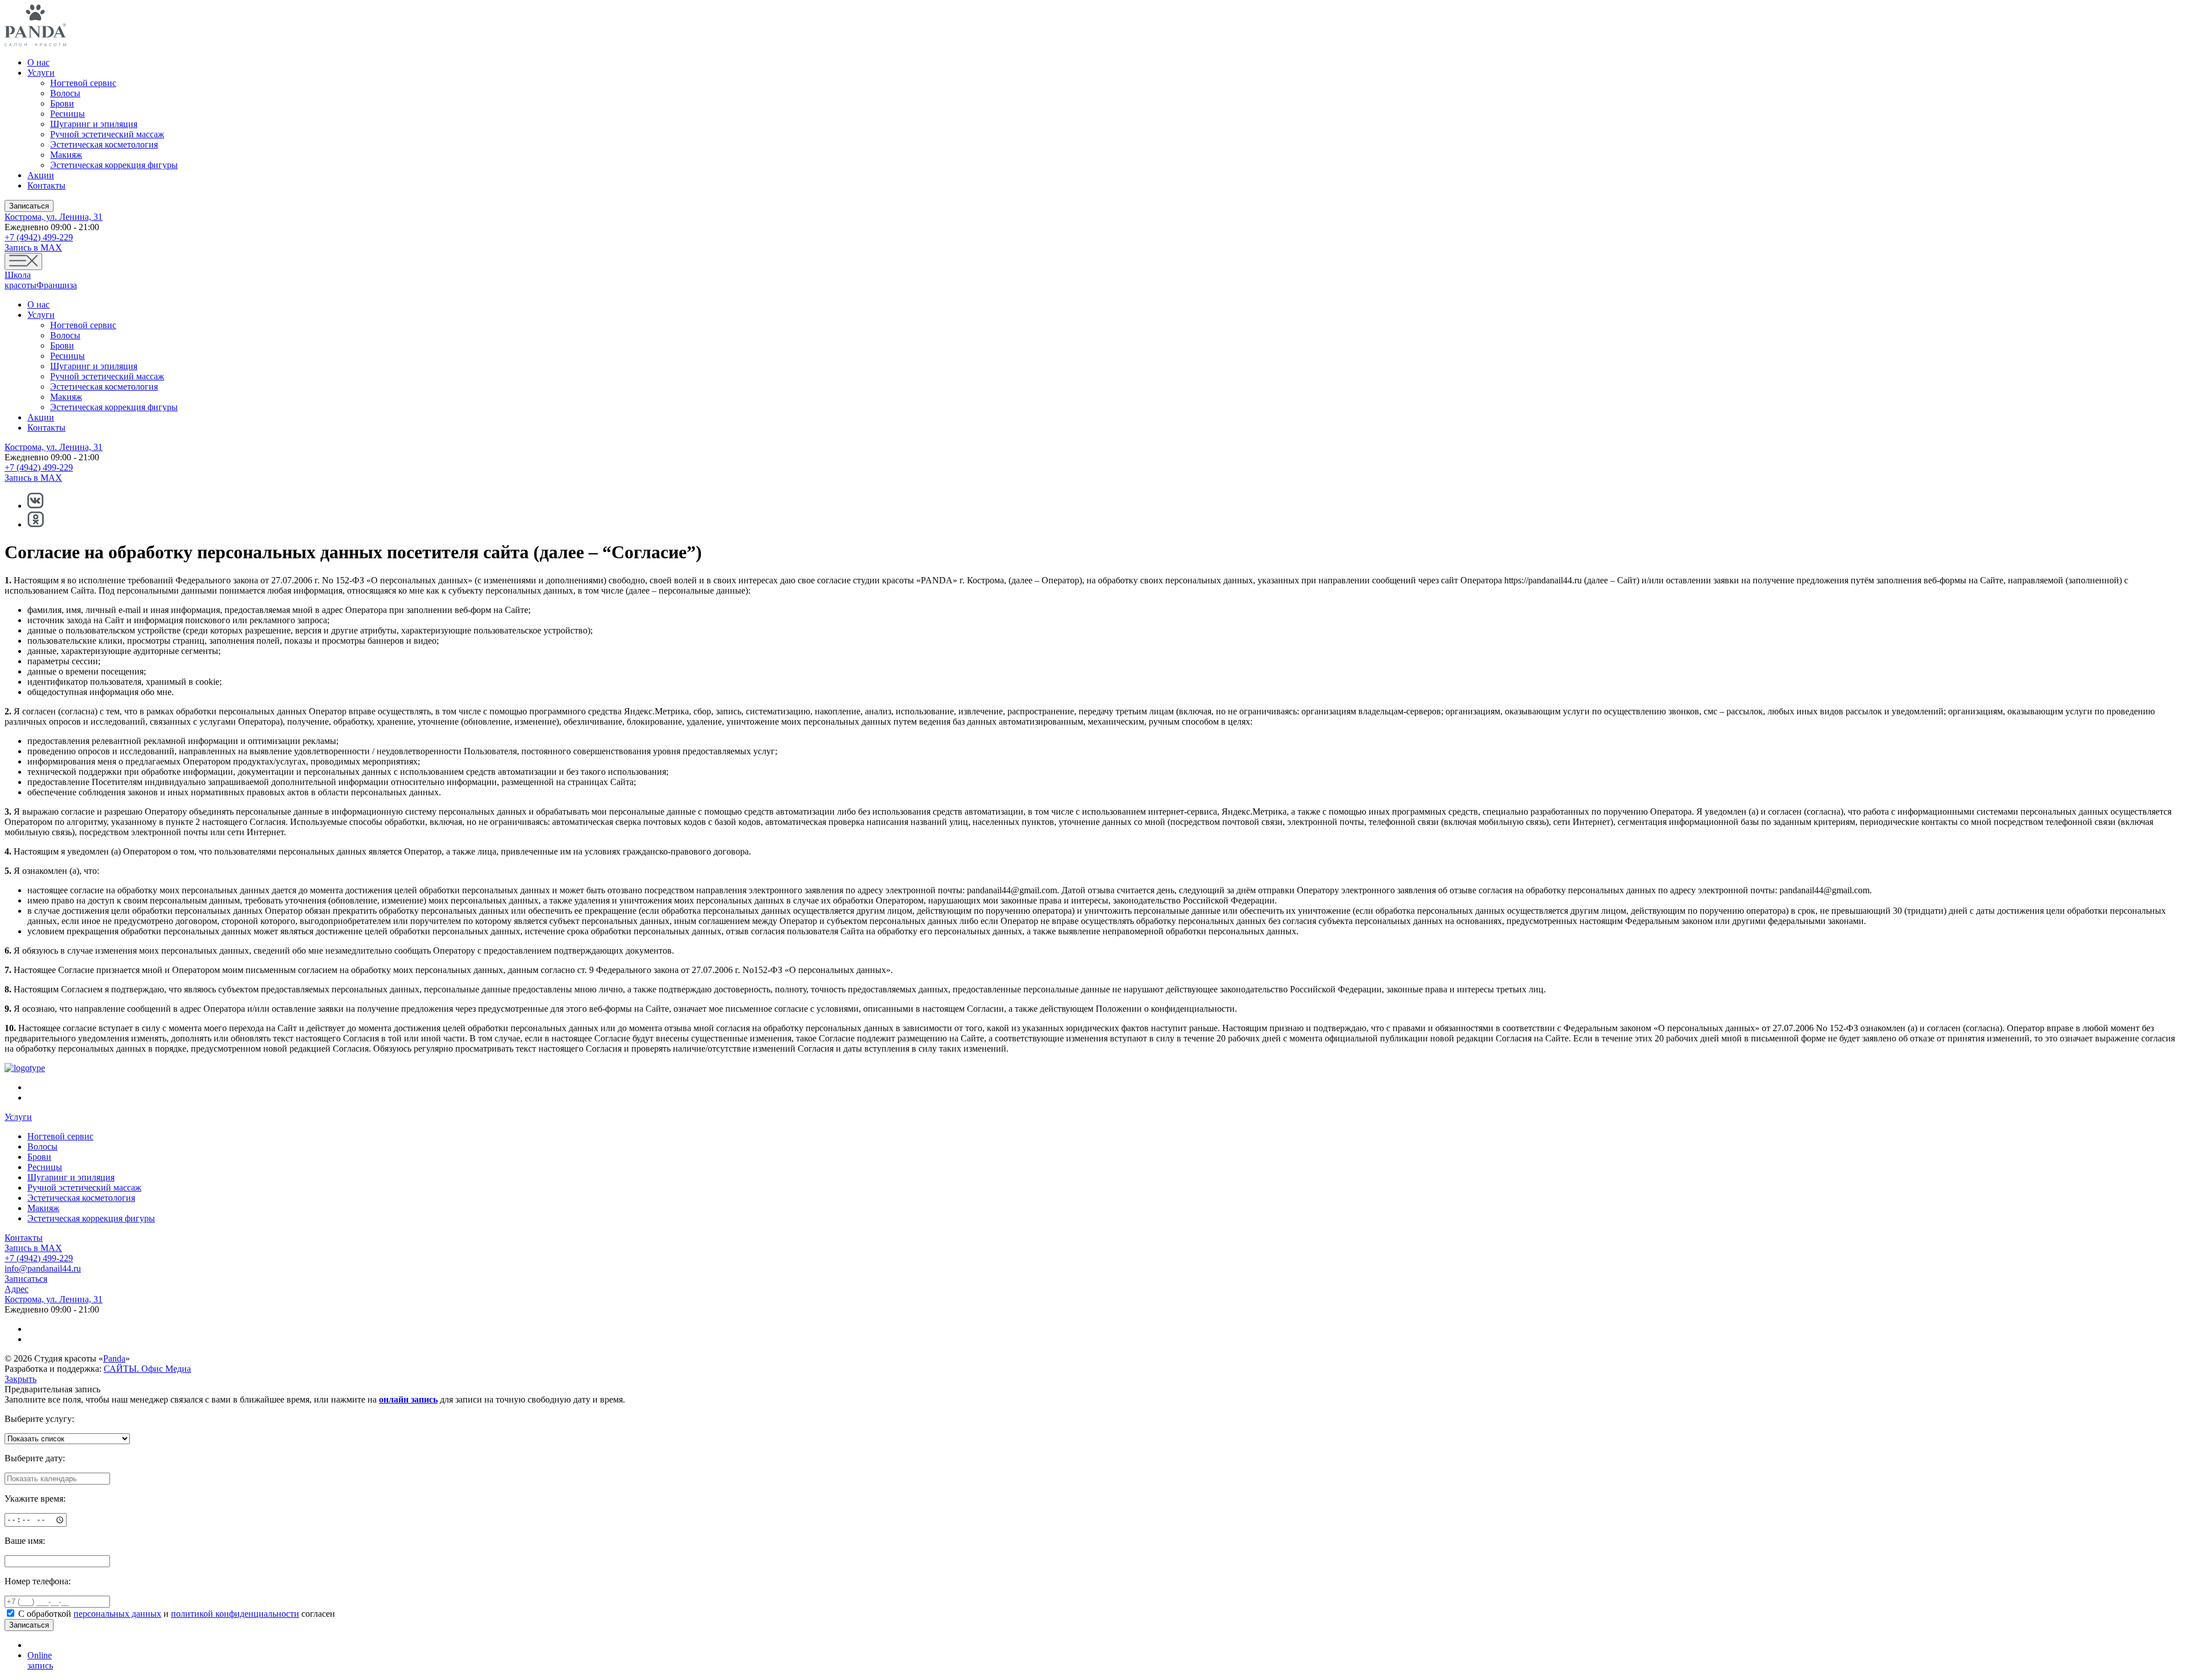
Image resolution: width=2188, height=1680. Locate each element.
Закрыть (21, 1379)
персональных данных (117, 1614)
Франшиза (57, 285)
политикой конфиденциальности (235, 1614)
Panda (114, 1358)
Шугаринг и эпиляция (94, 124)
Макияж (66, 155)
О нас (38, 62)
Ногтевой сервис (83, 83)
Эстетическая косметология (104, 144)
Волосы (65, 93)
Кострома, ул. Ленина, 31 (54, 217)
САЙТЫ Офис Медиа (147, 1369)
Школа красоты (21, 280)
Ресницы (68, 114)
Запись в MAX (33, 248)
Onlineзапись (40, 1660)
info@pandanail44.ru (43, 1268)
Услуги (41, 73)
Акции (41, 175)
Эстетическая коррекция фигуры (114, 165)
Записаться (29, 206)
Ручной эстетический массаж (107, 134)
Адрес (17, 1289)
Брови (62, 103)
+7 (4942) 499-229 (39, 237)
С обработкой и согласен (177, 1614)
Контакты (46, 185)
